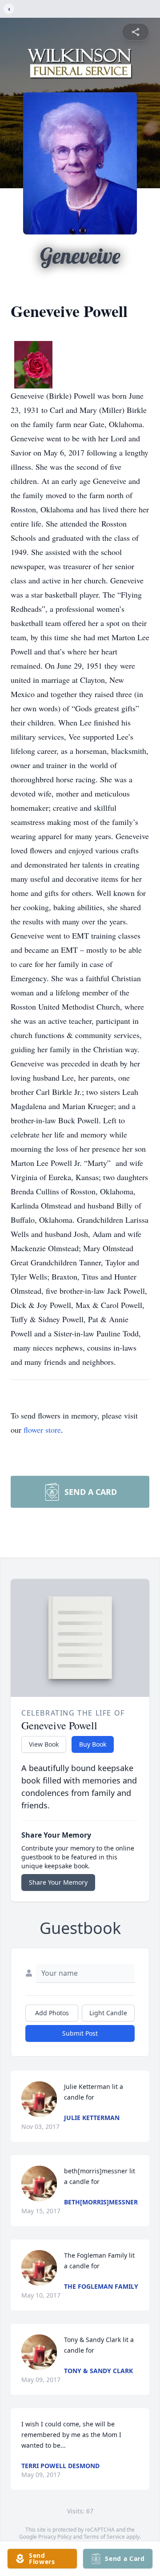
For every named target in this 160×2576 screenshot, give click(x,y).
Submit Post (80, 2033)
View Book (44, 1744)
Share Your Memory (58, 1882)
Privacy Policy (55, 2537)
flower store (42, 1430)
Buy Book (93, 1744)
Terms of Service (104, 2537)
